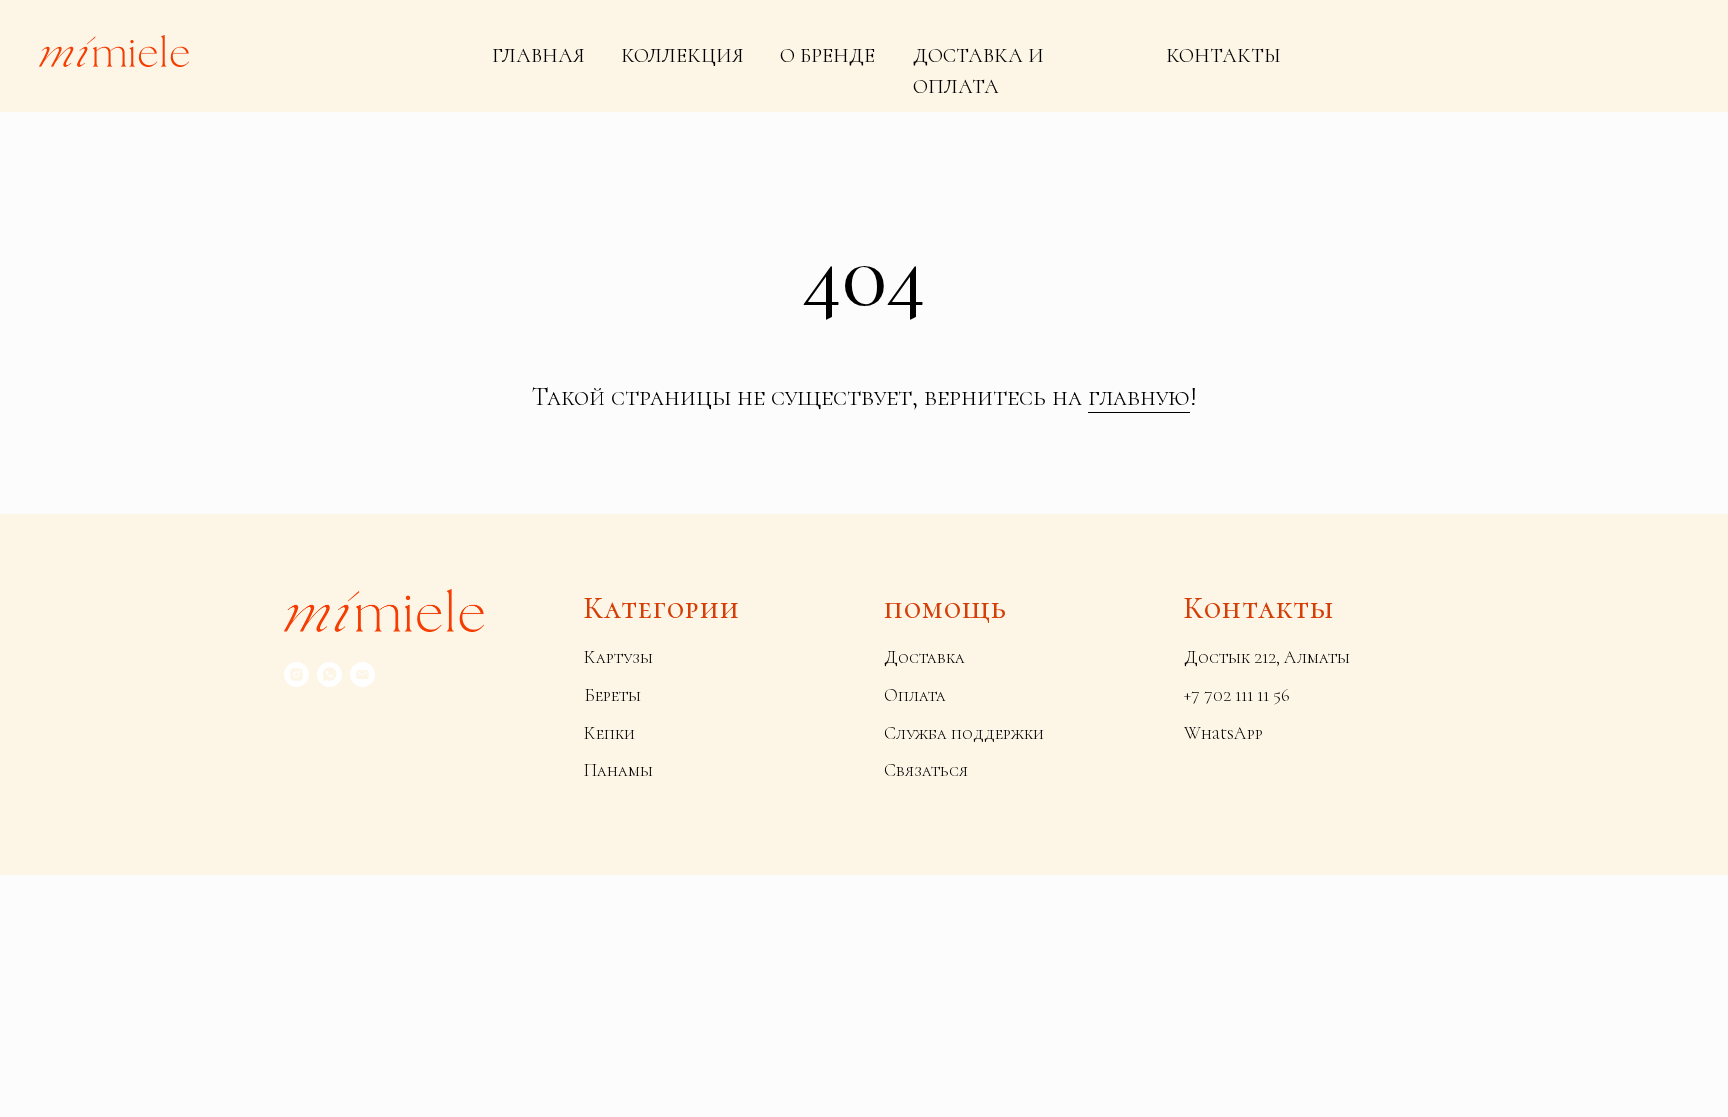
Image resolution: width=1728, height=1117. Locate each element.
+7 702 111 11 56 (1237, 695)
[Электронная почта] (362, 674)
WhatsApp (1223, 733)
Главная (538, 56)
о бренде (827, 56)
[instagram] (296, 674)
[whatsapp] (329, 674)
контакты (1223, 56)
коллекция (682, 56)
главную (1139, 396)
